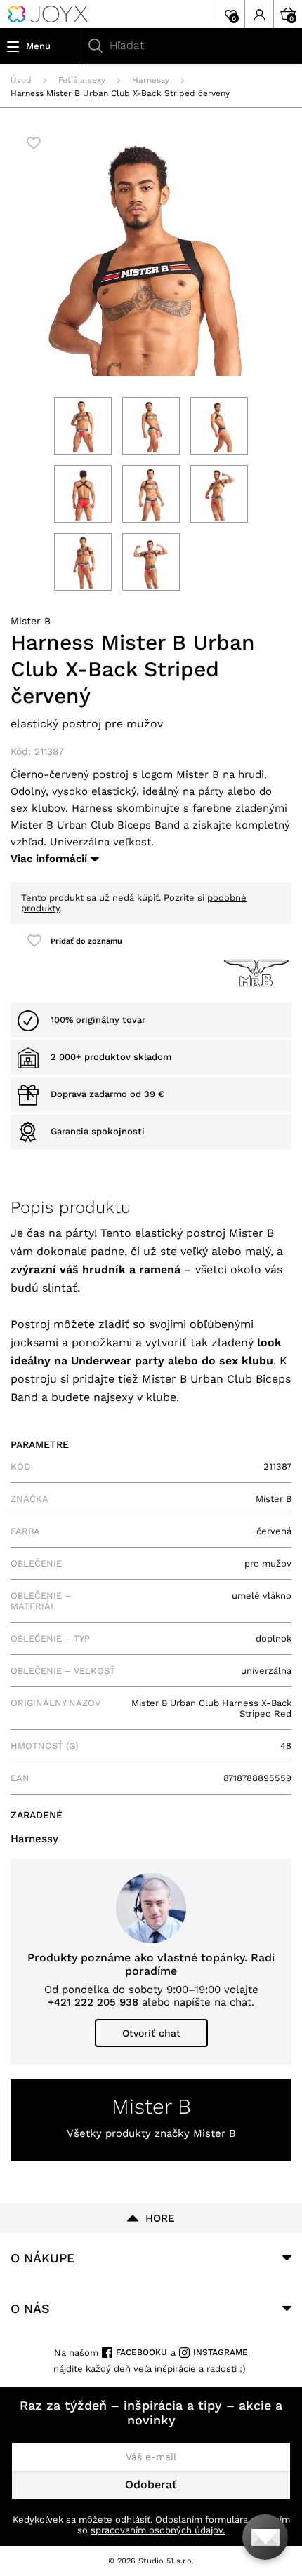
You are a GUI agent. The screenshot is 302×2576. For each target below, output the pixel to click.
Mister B (31, 621)
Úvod (21, 80)
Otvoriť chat (151, 2033)
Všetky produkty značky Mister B (151, 2133)
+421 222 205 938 (93, 2002)
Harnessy (151, 80)
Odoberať (151, 2484)
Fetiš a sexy (82, 80)
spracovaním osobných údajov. (158, 2530)
